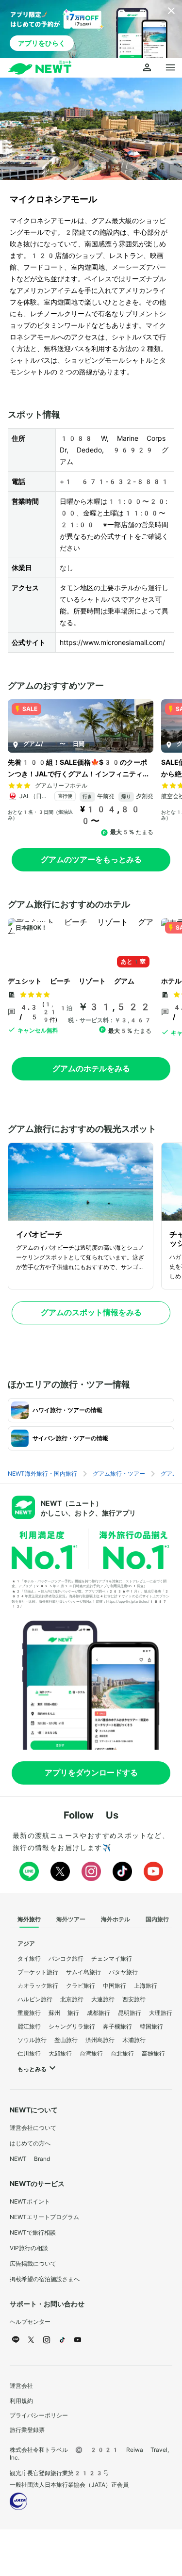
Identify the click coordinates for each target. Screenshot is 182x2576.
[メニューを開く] (170, 68)
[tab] (29, 1920)
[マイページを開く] (147, 68)
